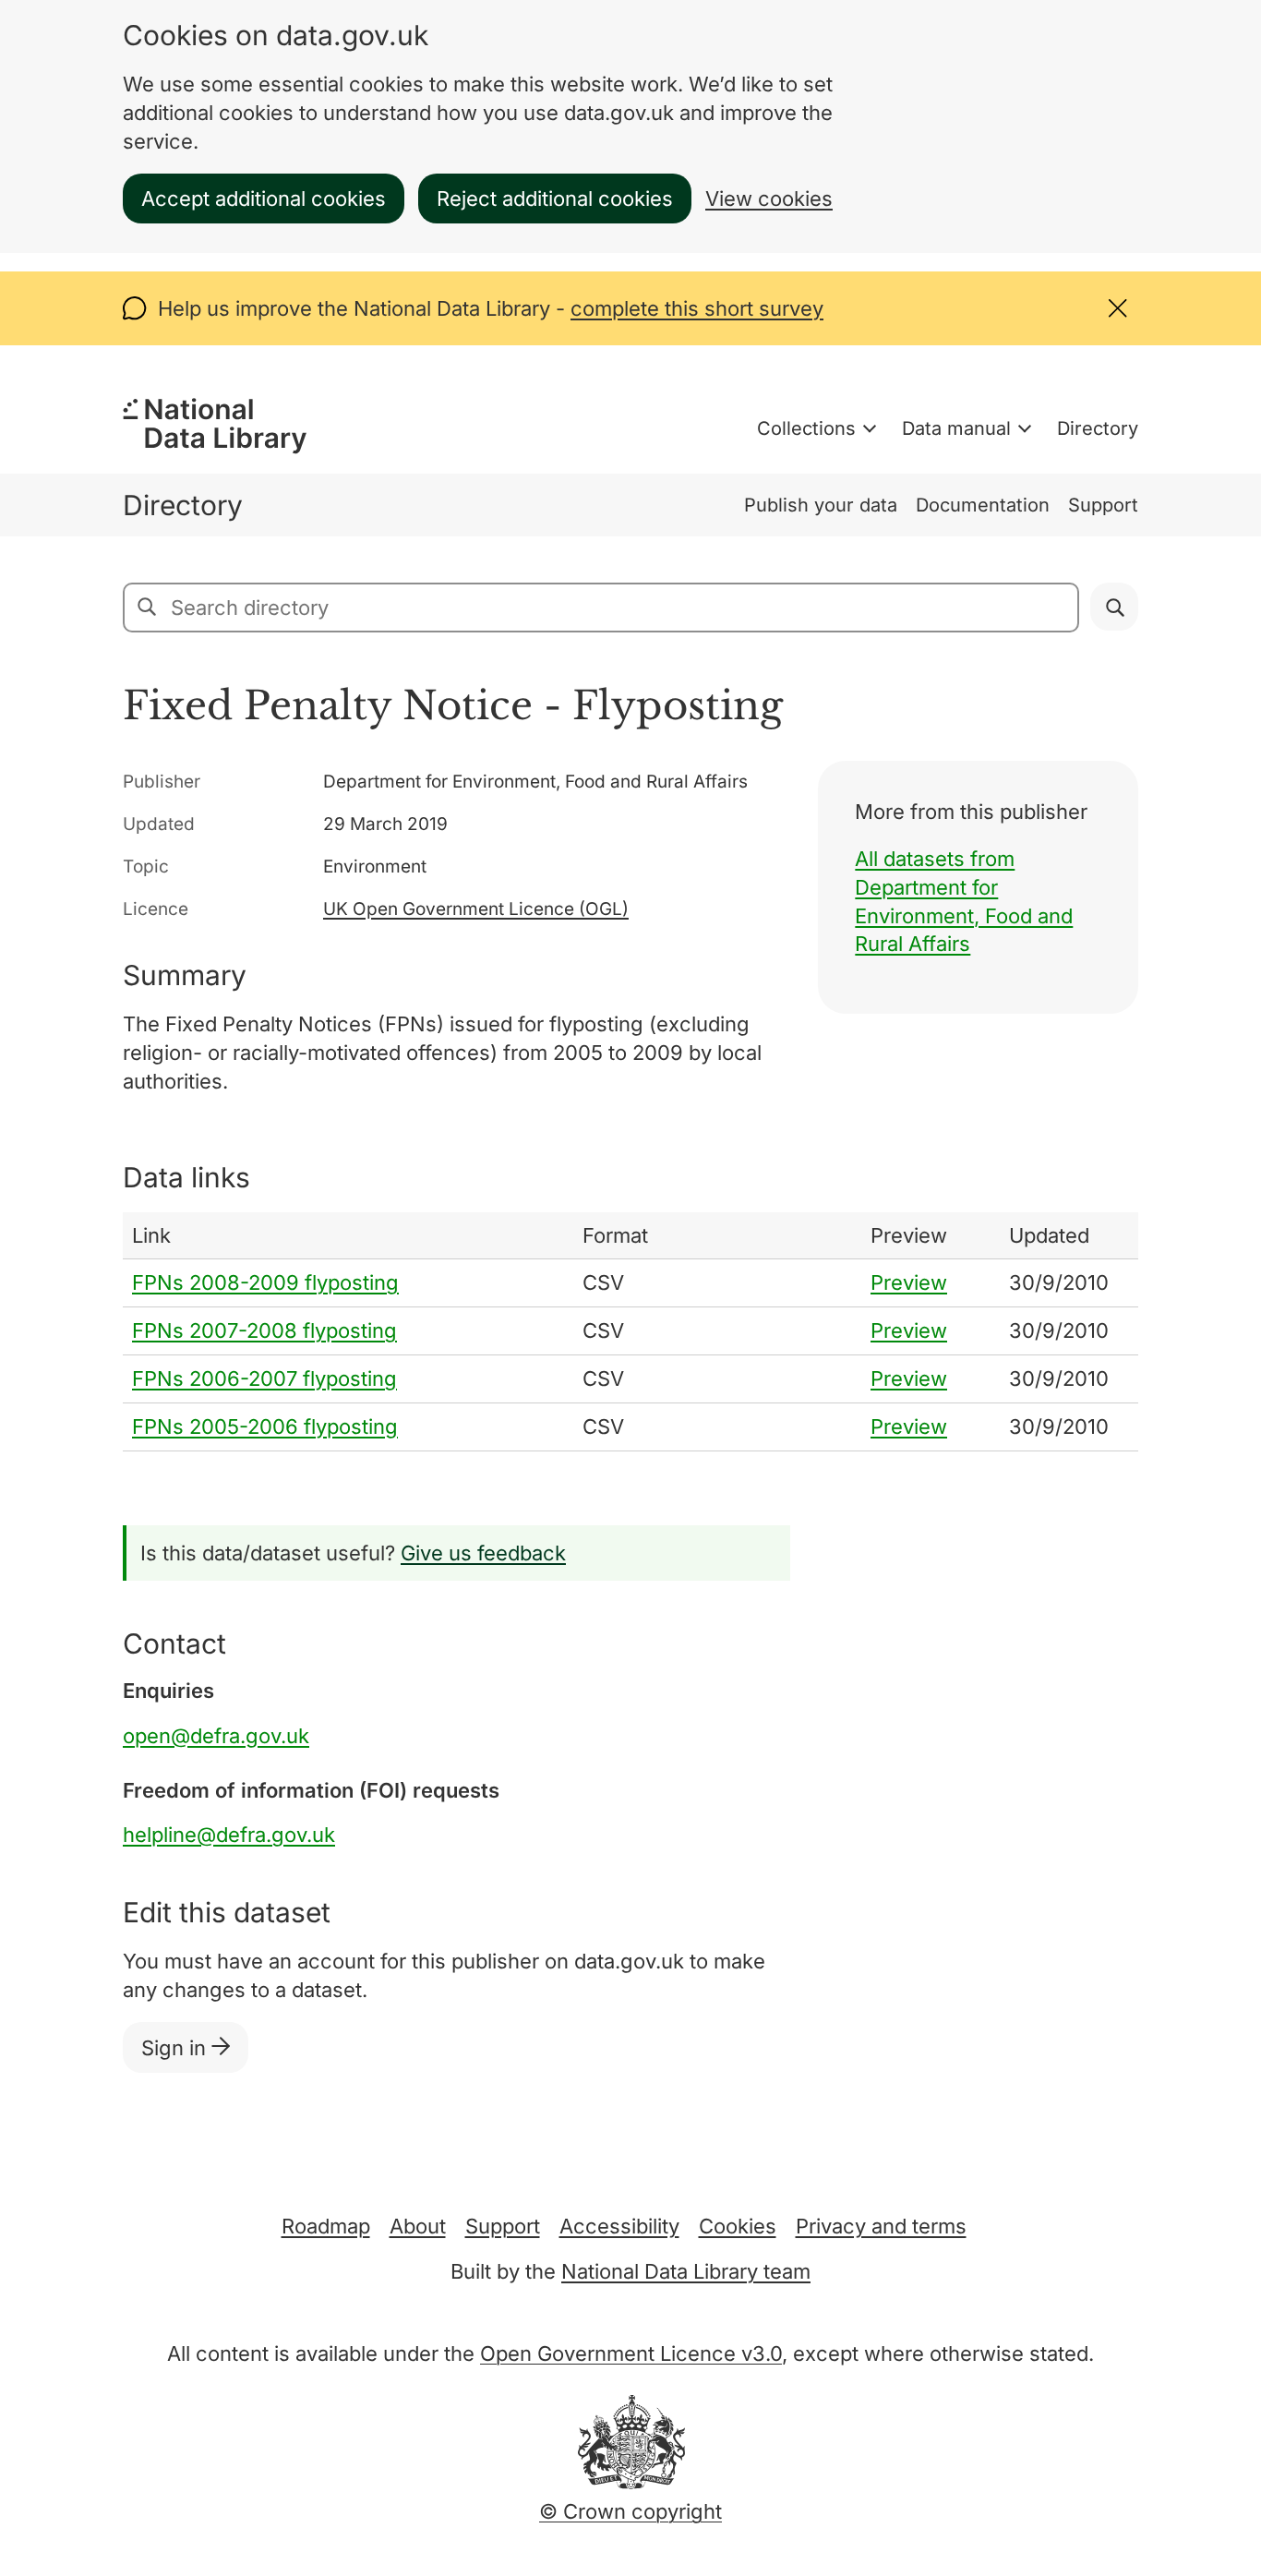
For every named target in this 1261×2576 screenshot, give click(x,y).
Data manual (956, 428)
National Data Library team (686, 2271)
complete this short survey (697, 308)
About (418, 2226)
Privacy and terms (881, 2226)
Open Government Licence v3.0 (631, 2353)
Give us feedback (483, 1553)
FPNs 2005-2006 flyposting (265, 1426)
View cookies (769, 199)
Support (1103, 505)
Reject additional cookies (555, 199)
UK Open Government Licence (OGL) (476, 909)
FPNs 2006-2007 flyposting (264, 1378)
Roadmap (326, 2226)
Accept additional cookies (264, 199)
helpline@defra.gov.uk (229, 1835)
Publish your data (821, 505)
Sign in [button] (176, 2048)
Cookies (738, 2226)
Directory (1098, 428)
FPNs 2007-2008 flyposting (264, 1330)
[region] (630, 1332)
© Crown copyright (630, 2511)
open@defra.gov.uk (216, 1736)
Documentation (983, 505)
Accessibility (619, 2226)
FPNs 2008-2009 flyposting (265, 1282)
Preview (909, 1282)
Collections (806, 428)
